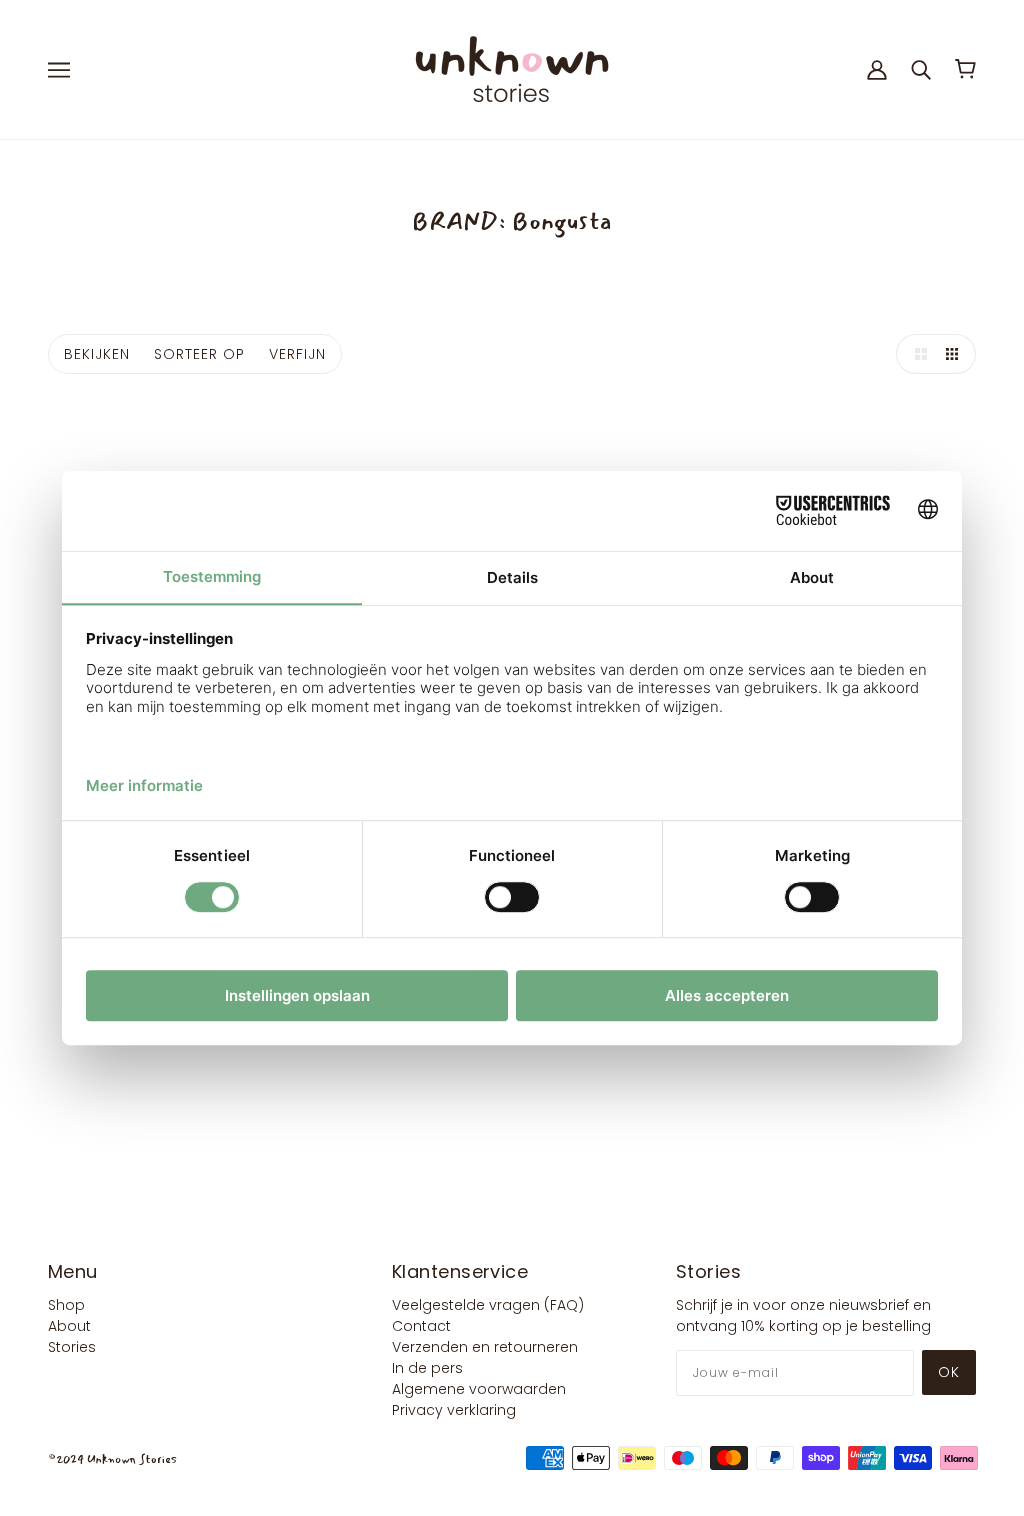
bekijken (97, 354)
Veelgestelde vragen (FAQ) (488, 1305)
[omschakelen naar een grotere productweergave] (916, 354)
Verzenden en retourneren (485, 1347)
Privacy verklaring (454, 1410)
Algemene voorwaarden (479, 1389)
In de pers (427, 1368)
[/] (512, 68)
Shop (66, 1305)
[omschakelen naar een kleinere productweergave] (956, 354)
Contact (421, 1326)
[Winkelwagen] (965, 69)
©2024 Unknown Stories (112, 1459)
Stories (72, 1347)
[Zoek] (921, 69)
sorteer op (199, 354)
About (69, 1326)
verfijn (297, 354)
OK (949, 1372)
